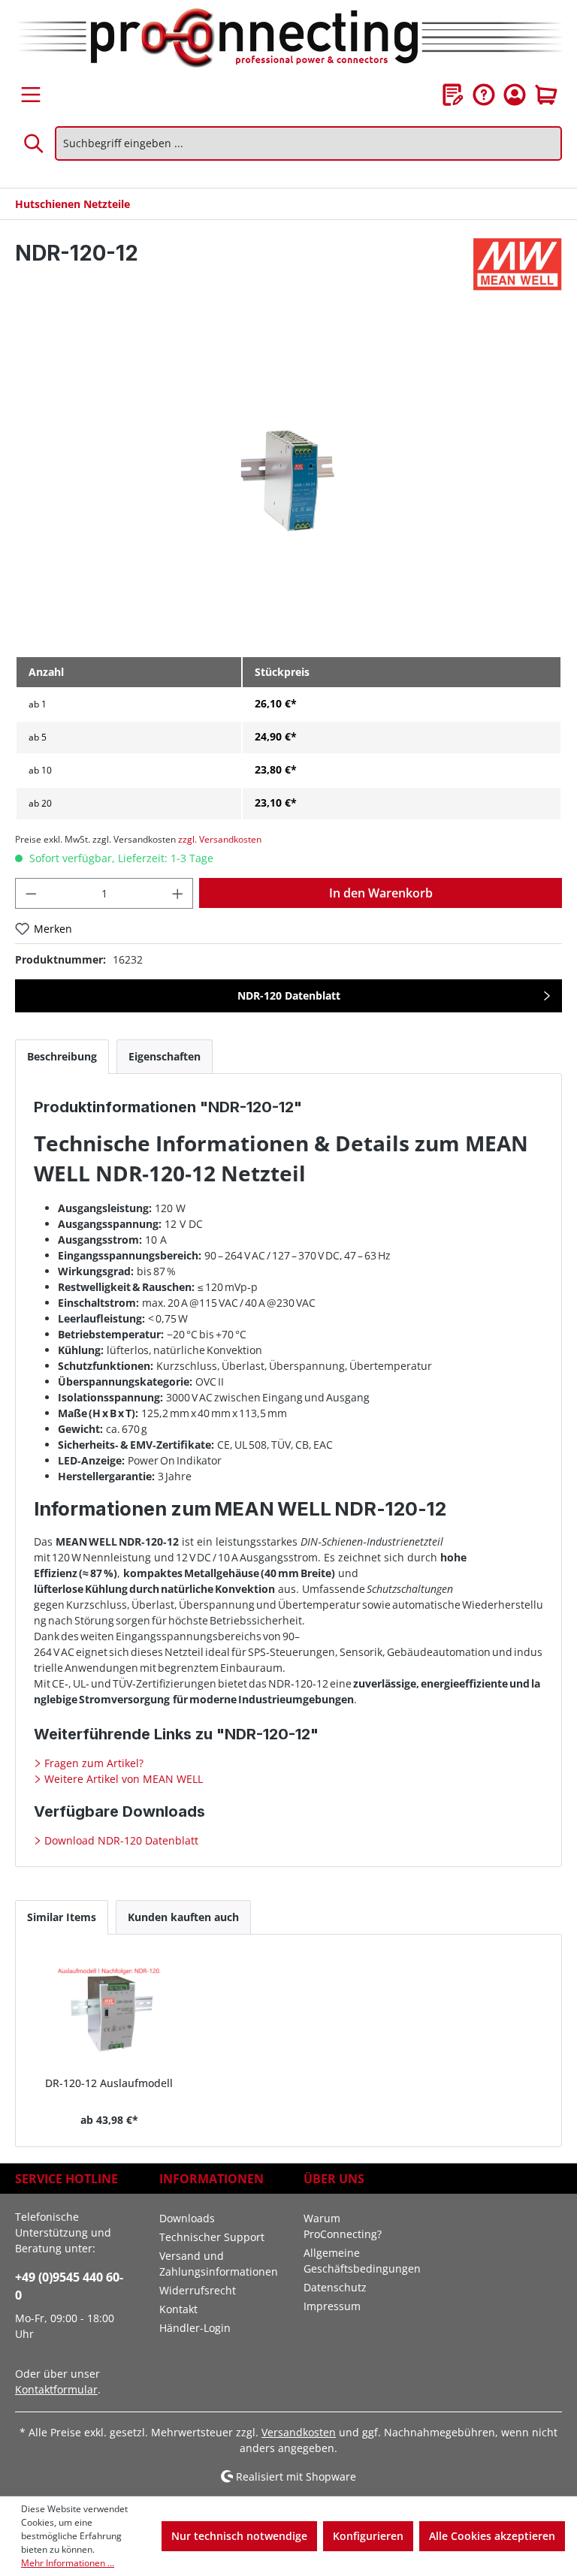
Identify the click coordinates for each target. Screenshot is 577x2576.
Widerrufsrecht (198, 2290)
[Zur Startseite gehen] (288, 39)
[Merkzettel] (453, 95)
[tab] (62, 1056)
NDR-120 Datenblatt (289, 995)
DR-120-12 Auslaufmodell (109, 2083)
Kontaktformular (56, 2389)
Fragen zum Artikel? (92, 1763)
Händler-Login (195, 2328)
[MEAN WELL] (518, 264)
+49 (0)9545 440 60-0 (69, 2286)
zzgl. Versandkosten (220, 839)
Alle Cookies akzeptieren (492, 2536)
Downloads (187, 2218)
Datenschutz (335, 2287)
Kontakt (178, 2309)
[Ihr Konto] (515, 95)
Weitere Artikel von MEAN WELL (122, 1779)
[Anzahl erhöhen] (178, 893)
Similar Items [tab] (62, 1917)
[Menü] (31, 95)
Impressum (332, 2306)
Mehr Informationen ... (68, 2563)
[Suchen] (35, 143)
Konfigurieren (368, 2536)
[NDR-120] (288, 482)
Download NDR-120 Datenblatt (120, 1840)
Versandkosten (299, 2432)
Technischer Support (212, 2237)
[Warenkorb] (546, 95)
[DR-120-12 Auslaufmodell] (109, 2011)
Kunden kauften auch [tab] (183, 1917)
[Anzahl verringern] (31, 893)
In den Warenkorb (381, 893)
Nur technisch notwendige (239, 2536)
